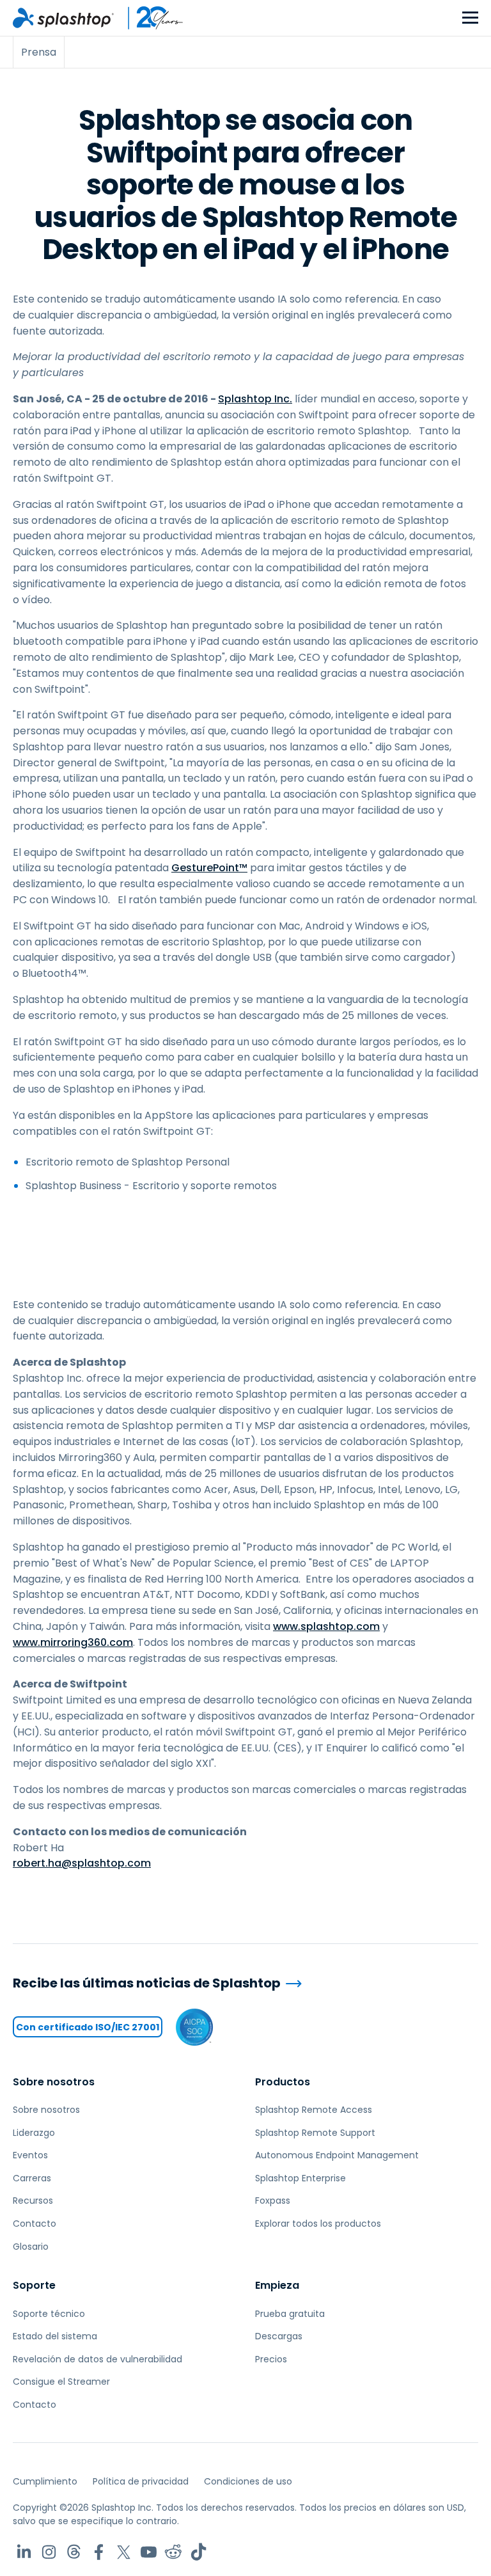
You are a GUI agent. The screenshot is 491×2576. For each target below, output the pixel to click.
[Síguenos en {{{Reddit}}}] (174, 2552)
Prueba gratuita (290, 2314)
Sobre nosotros (54, 2082)
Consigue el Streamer (61, 2382)
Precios (271, 2359)
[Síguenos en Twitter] (124, 2552)
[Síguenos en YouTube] (149, 2552)
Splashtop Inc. (255, 399)
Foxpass (273, 2201)
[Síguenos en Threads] (74, 2552)
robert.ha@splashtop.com (82, 1863)
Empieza (277, 2285)
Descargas (279, 2336)
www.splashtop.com (326, 1626)
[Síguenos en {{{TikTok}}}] (199, 2552)
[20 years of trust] (149, 18)
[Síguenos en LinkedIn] (24, 2552)
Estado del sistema (55, 2336)
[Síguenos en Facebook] (99, 2552)
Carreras (32, 2178)
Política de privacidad (141, 2481)
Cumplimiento (45, 2481)
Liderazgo (34, 2133)
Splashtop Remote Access (314, 2110)
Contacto (35, 2224)
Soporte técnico (49, 2314)
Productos (283, 2082)
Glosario (31, 2247)
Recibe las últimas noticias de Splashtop (147, 1983)
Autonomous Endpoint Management (337, 2155)
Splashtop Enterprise (300, 2178)
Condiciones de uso (248, 2481)
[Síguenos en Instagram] (49, 2552)
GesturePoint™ (209, 868)
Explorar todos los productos (318, 2224)
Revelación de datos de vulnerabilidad (97, 2359)
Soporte (34, 2285)
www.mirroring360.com (73, 1642)
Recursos (33, 2201)
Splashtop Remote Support (315, 2133)
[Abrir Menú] (470, 18)
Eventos (30, 2155)
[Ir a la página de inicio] (63, 18)
